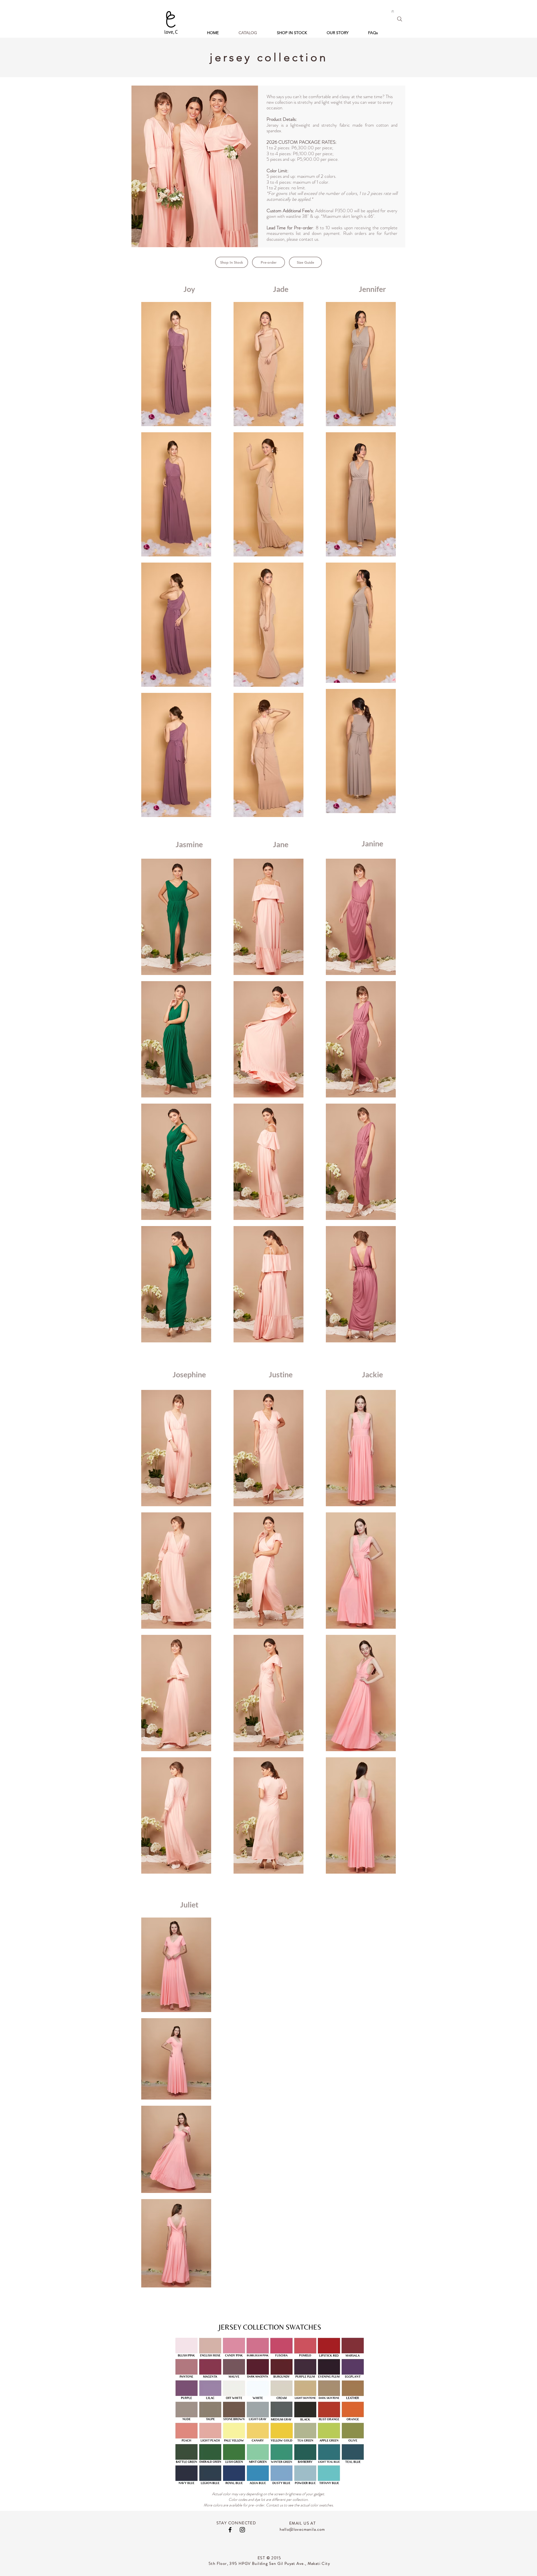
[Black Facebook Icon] (230, 2530)
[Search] (400, 19)
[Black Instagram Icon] (242, 2530)
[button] (393, 11)
